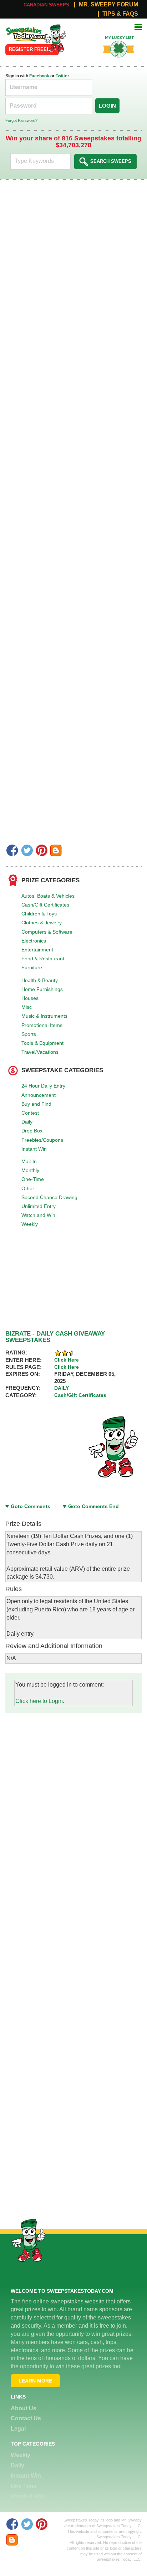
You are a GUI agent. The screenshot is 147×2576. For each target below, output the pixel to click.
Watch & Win (28, 2496)
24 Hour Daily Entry (43, 1086)
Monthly (30, 1170)
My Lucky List (114, 35)
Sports (29, 1034)
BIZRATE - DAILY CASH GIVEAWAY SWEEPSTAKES (55, 1337)
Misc (27, 1007)
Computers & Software (47, 932)
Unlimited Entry (39, 1206)
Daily (27, 1122)
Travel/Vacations (40, 1052)
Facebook (39, 76)
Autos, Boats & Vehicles (48, 896)
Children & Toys (39, 914)
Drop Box (32, 1131)
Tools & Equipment (42, 1043)
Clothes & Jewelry (42, 923)
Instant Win (34, 1149)
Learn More (35, 2381)
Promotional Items (42, 1025)
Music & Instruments (44, 1016)
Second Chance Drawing (49, 1197)
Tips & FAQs (120, 14)
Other (28, 1188)
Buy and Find (36, 1104)
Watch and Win (38, 1215)
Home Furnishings (42, 989)
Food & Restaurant (43, 959)
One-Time (33, 1179)
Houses (30, 998)
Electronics (34, 941)
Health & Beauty (40, 980)
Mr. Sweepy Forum (108, 5)
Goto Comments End (93, 1506)
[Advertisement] (73, 1787)
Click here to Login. (40, 1701)
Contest (30, 1113)
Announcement (39, 1095)
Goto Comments (31, 1506)
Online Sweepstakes (22, 32)
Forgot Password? (21, 120)
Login (107, 106)
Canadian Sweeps (46, 5)
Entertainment (37, 950)
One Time (24, 2486)
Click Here (67, 1360)
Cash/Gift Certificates (45, 905)
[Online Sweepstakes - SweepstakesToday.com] (55, 38)
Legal (18, 2429)
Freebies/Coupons (42, 1140)
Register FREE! (29, 49)
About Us (24, 2408)
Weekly (30, 1224)
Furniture (32, 967)
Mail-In (29, 1161)
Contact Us (26, 2418)
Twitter (62, 76)
